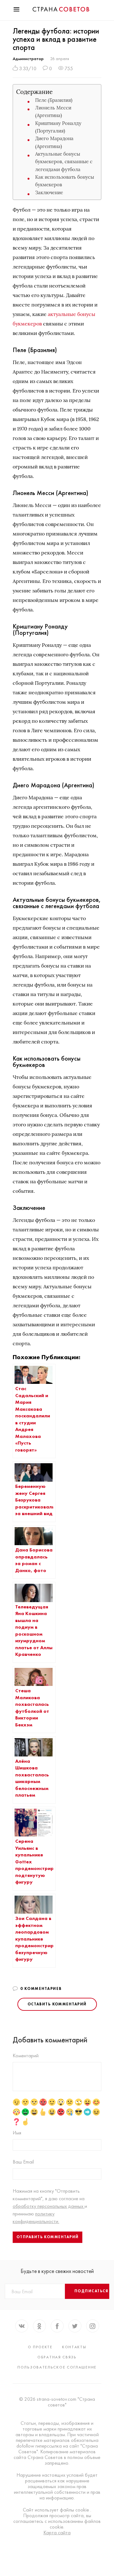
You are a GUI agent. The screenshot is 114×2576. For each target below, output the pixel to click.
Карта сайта (57, 2533)
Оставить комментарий (57, 2004)
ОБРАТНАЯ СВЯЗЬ (57, 2357)
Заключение (49, 192)
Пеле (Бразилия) (54, 100)
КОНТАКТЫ (74, 2347)
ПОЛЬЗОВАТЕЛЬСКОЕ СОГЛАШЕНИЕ (57, 2367)
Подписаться (92, 2291)
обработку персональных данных (49, 2206)
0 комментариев (41, 1989)
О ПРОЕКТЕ (40, 2347)
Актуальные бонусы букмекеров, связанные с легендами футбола (64, 162)
